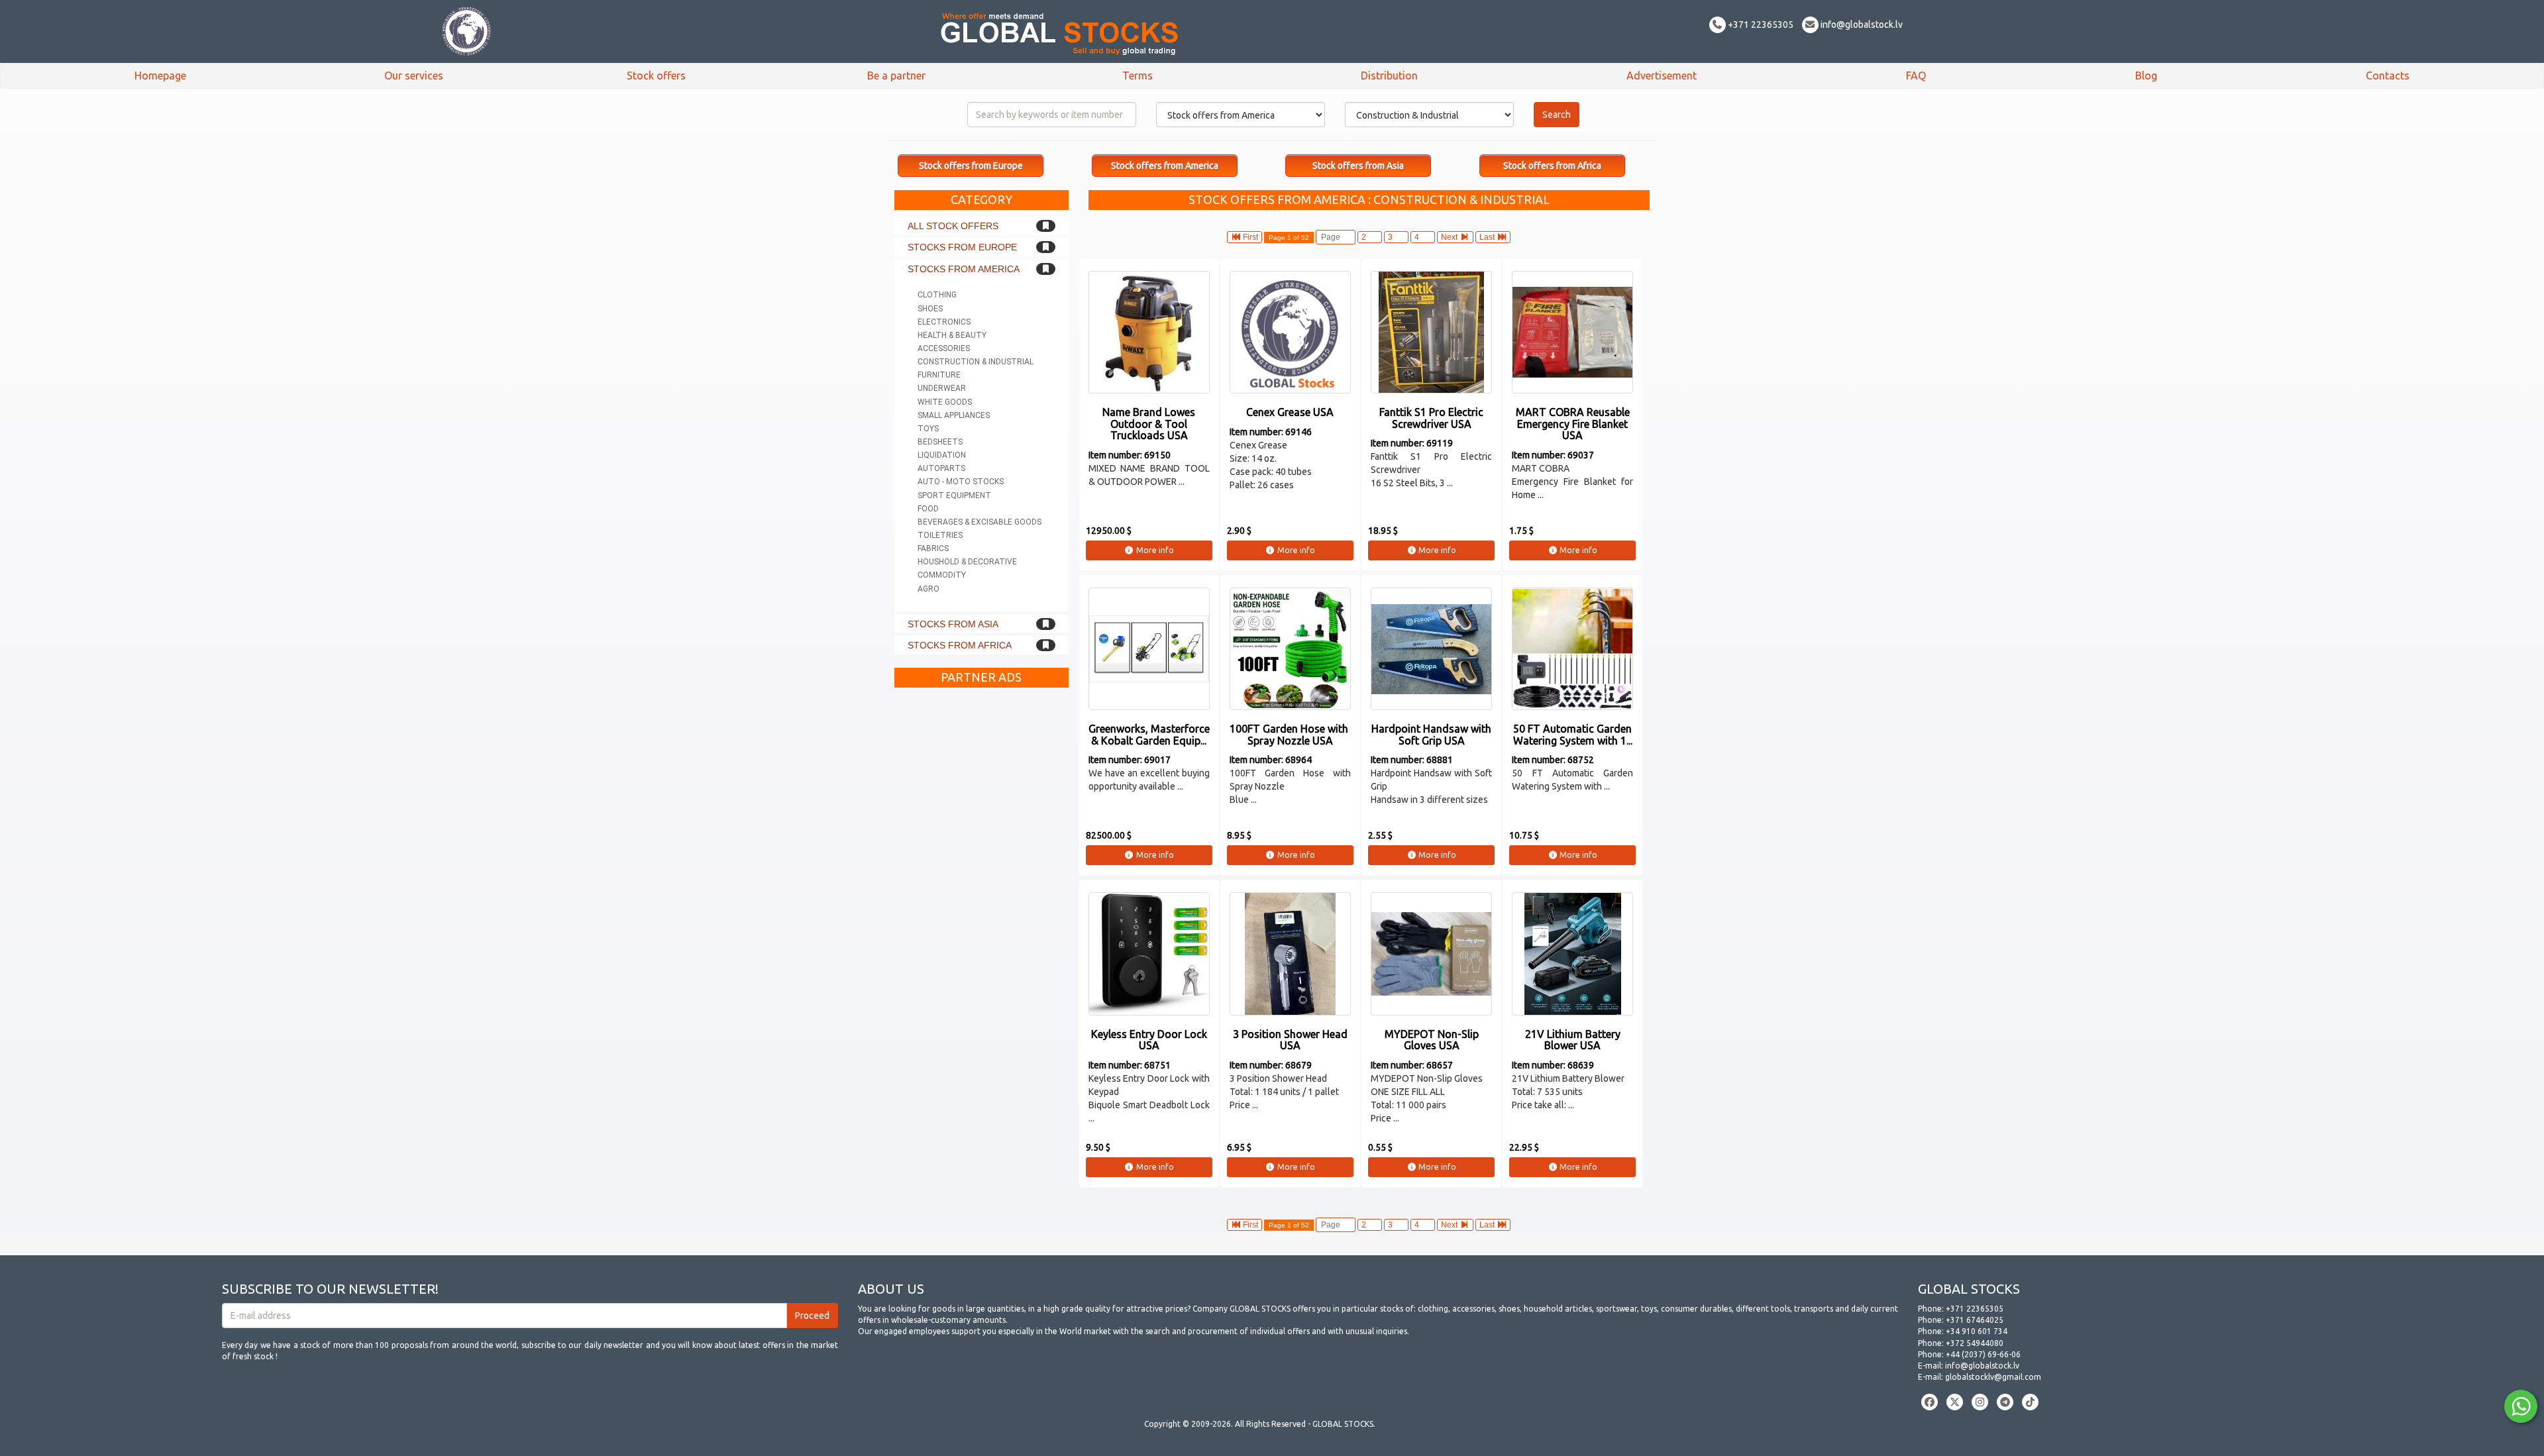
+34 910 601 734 (1977, 1331)
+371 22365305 (1760, 25)
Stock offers (656, 76)
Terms (1138, 76)
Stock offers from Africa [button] (1552, 166)
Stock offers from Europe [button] (971, 166)
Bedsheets (940, 442)
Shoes (930, 309)
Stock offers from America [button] (1165, 166)
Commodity (942, 575)
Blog (2146, 76)
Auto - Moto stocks (961, 482)
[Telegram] (2005, 1402)
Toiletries (940, 535)
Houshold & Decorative (967, 562)
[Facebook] (1930, 1402)
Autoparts (941, 468)
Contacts (2388, 76)
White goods (945, 402)
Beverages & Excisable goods (980, 522)
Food (928, 509)
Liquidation (942, 455)
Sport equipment (954, 495)
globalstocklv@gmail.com (1993, 1377)
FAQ (1916, 76)
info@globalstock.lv (1861, 25)
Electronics (944, 322)
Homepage (160, 76)
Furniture (939, 375)
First (1249, 237)
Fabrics (933, 548)
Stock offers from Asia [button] (1358, 166)
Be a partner (896, 76)
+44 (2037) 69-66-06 (1983, 1354)
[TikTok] (2030, 1402)
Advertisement (1662, 76)
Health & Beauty (952, 335)
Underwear (942, 388)
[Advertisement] (981, 893)
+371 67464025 (1975, 1320)
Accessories (944, 348)
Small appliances (954, 415)
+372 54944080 (1975, 1343)
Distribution (1389, 76)
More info (1154, 550)
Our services (414, 76)
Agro (928, 589)
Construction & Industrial (976, 362)
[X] (1955, 1402)
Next (1450, 237)
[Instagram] (1980, 1402)
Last (1488, 237)
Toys (928, 429)
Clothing (937, 295)
